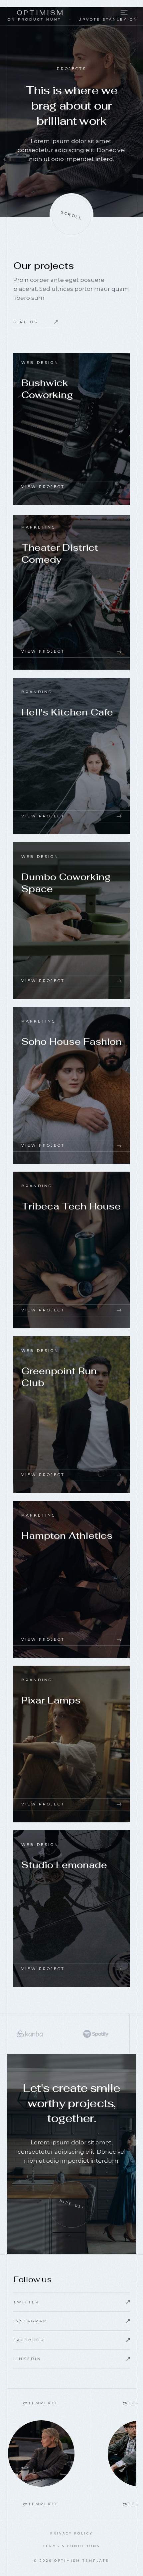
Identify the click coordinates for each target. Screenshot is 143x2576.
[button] (121, 13)
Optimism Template (82, 2561)
